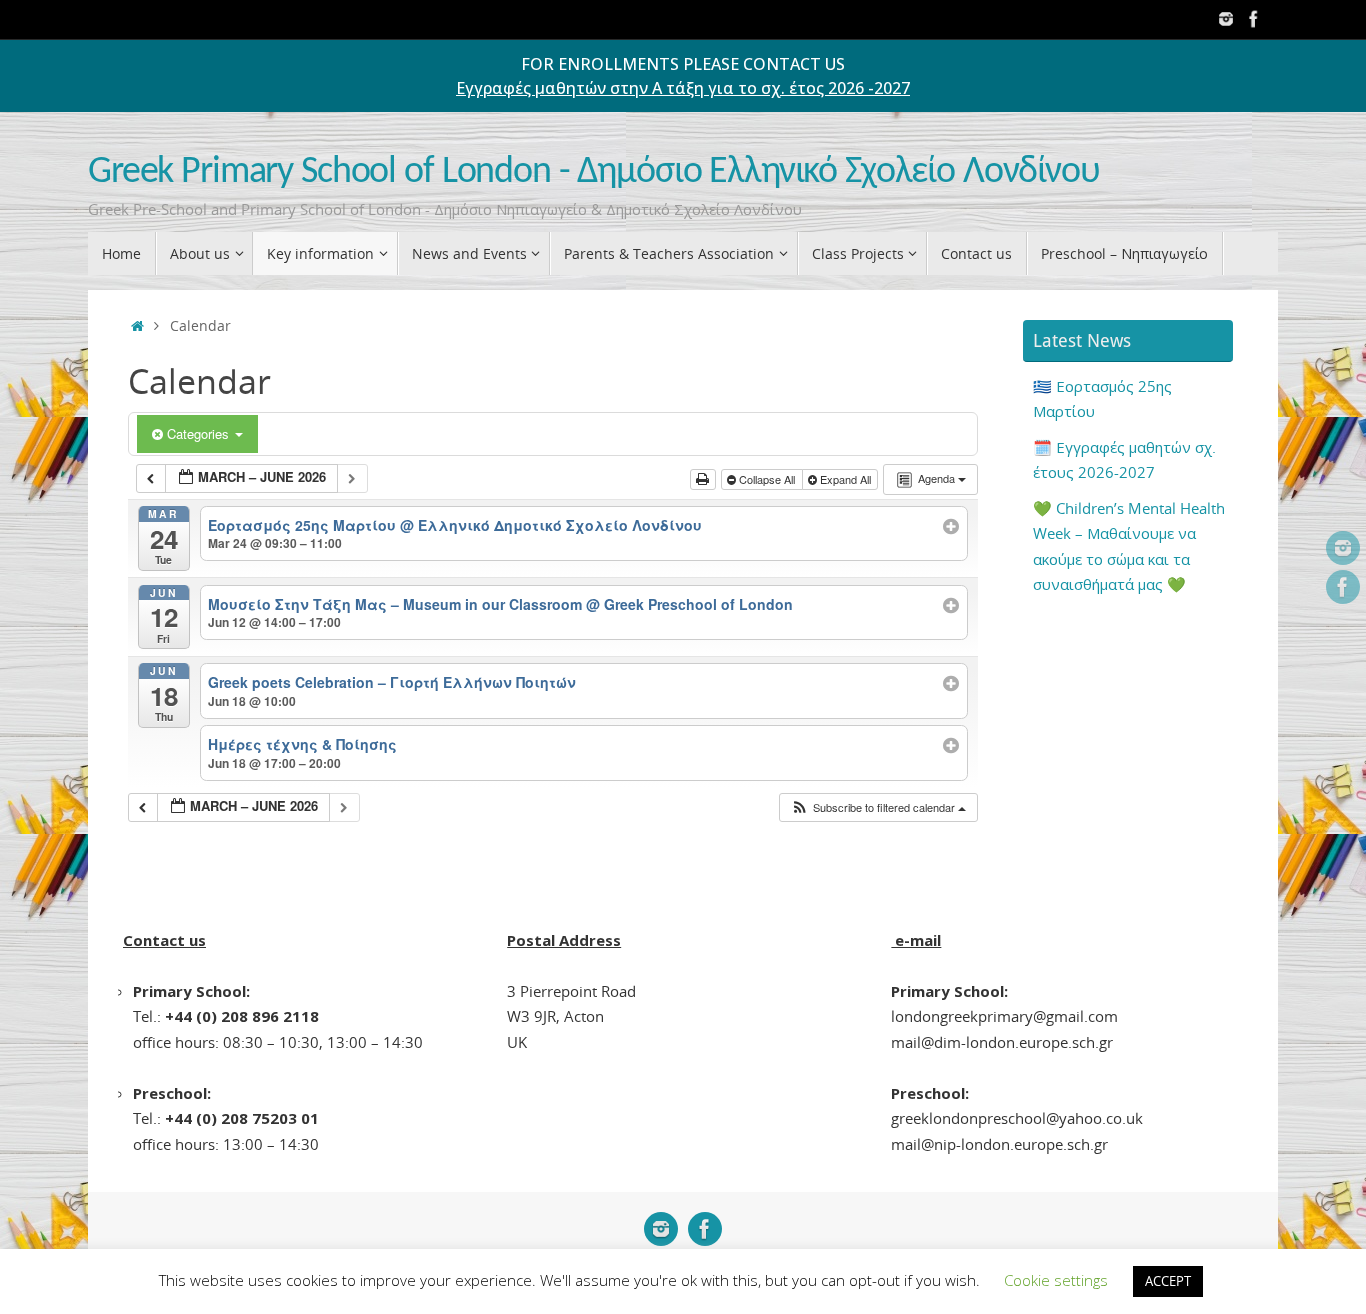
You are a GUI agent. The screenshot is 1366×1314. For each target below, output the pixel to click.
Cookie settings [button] (1056, 1280)
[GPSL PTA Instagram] (1226, 19)
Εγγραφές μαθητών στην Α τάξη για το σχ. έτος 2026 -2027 (683, 88)
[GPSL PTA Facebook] (1254, 19)
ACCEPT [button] (1168, 1281)
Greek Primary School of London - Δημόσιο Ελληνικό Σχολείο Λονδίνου (594, 172)
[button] (878, 807)
